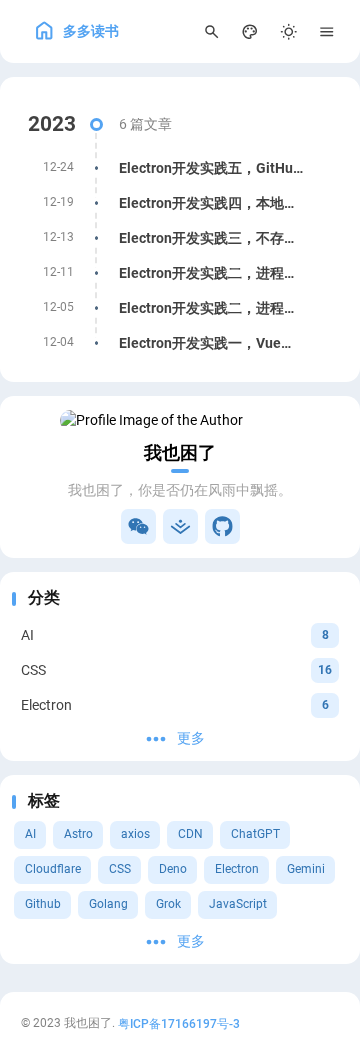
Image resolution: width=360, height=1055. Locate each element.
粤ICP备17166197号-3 (179, 1023)
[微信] (138, 526)
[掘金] (180, 526)
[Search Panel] (211, 31)
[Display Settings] (250, 31)
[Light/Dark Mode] (288, 31)
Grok (168, 904)
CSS (120, 869)
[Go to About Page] (180, 420)
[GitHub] (222, 526)
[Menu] (327, 31)
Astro (78, 834)
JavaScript (238, 904)
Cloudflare (53, 869)
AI (30, 834)
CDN (190, 834)
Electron (237, 869)
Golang (108, 904)
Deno (173, 869)
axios (135, 834)
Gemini (306, 869)
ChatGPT (255, 834)
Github (43, 904)
